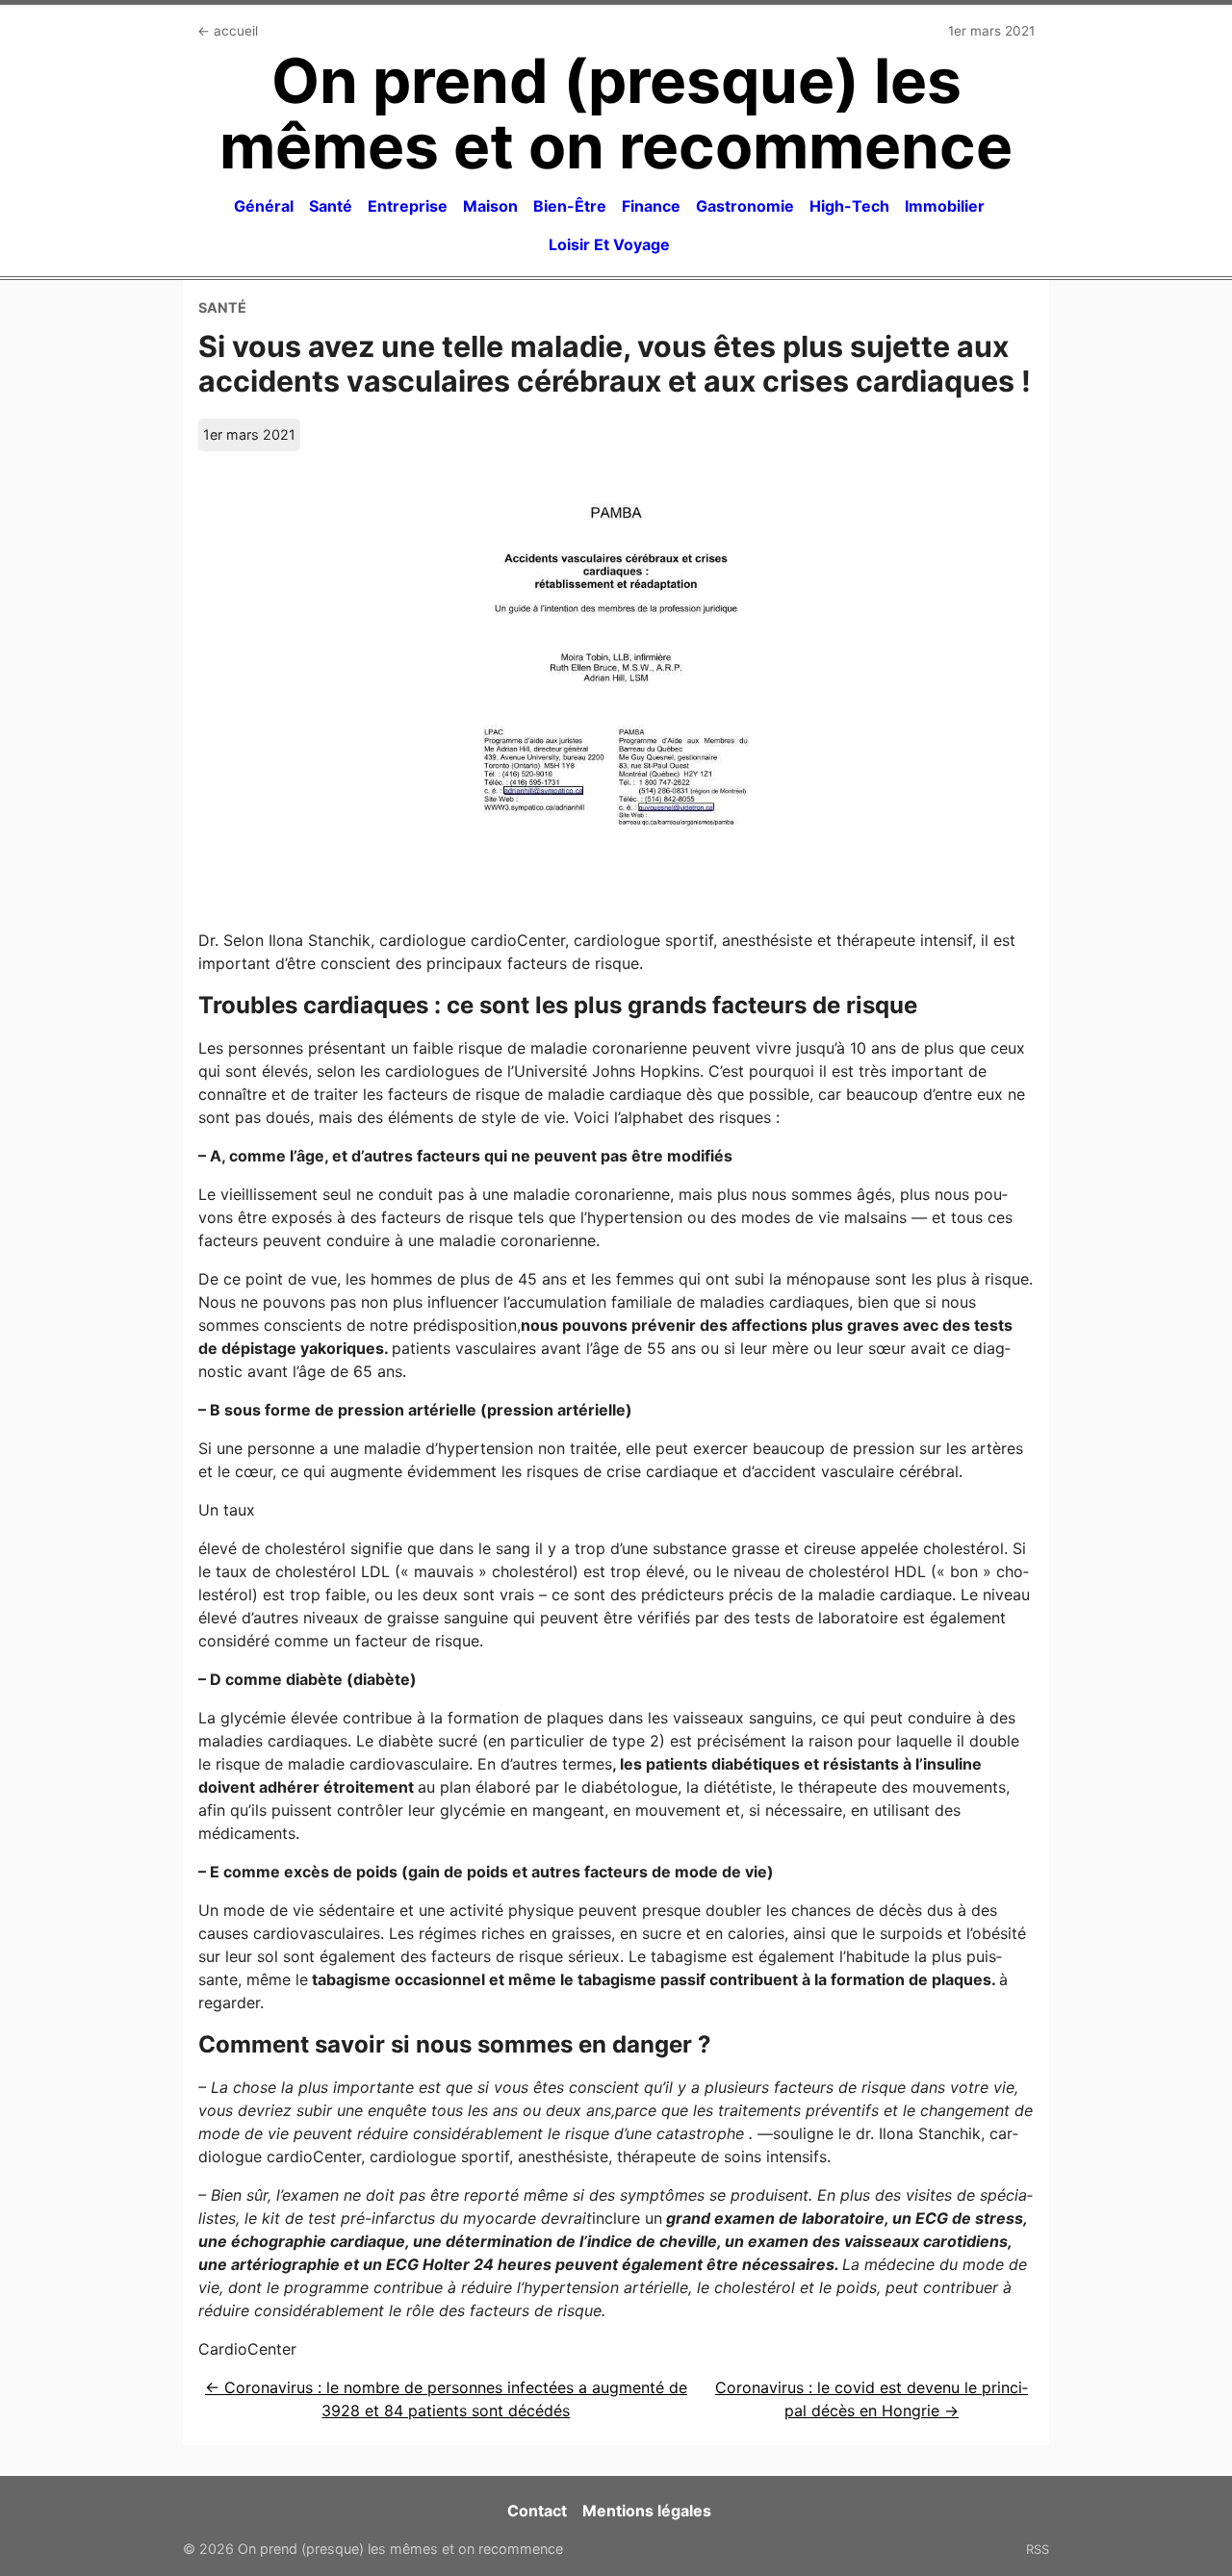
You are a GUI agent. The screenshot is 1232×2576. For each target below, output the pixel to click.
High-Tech (849, 206)
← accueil (228, 31)
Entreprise (408, 206)
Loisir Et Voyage (609, 244)
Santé (331, 206)
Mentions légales (647, 2511)
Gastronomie (745, 206)
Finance (651, 206)
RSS (1038, 2549)
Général (264, 206)
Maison (490, 206)
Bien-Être (570, 206)
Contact (537, 2511)
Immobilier (945, 206)
